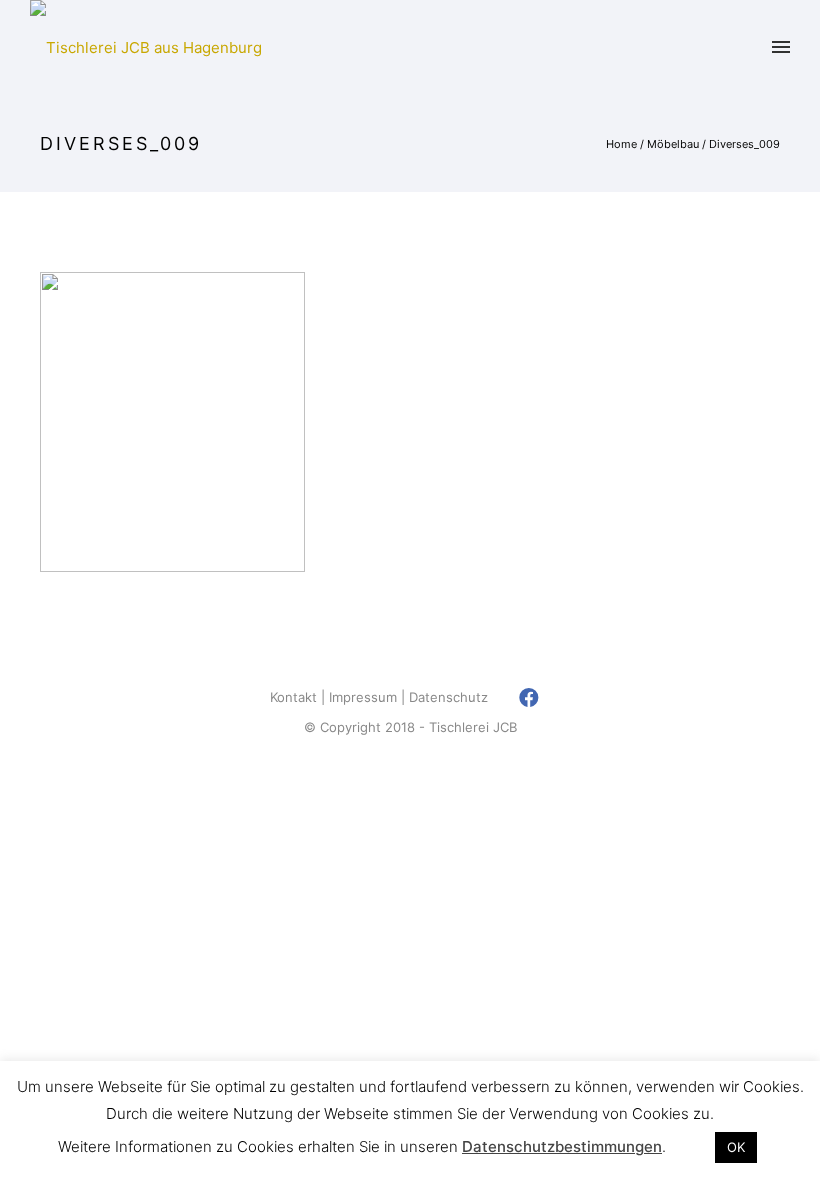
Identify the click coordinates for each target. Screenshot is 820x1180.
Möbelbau (673, 144)
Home (621, 144)
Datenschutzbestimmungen (562, 1146)
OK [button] (736, 1147)
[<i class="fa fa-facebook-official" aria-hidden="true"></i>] (529, 697)
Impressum (363, 697)
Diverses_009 (744, 144)
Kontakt (293, 697)
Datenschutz (448, 697)
